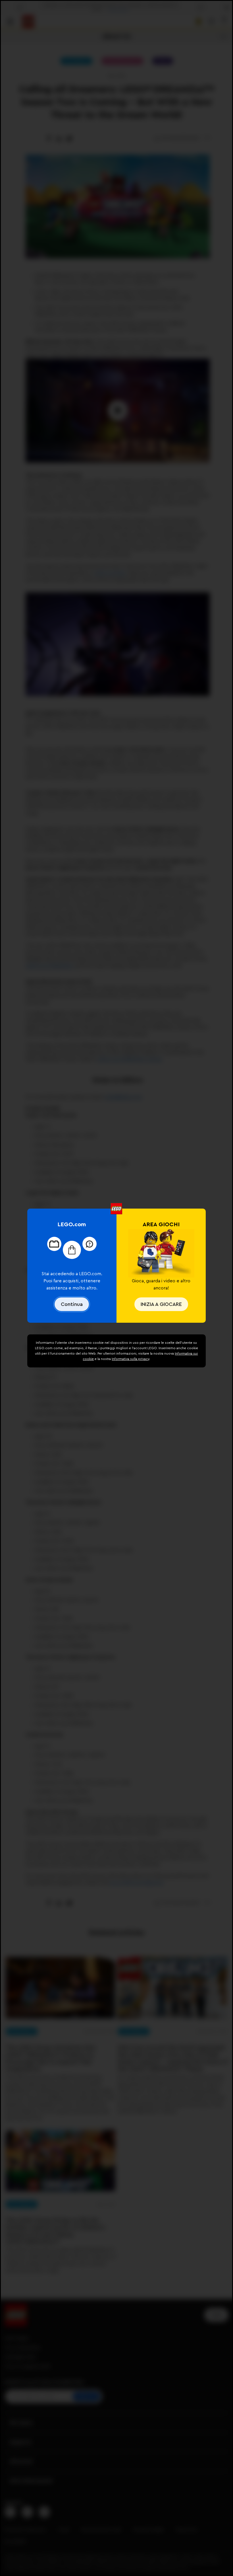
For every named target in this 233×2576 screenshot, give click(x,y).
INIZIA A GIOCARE (161, 1304)
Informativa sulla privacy (130, 1359)
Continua (72, 1304)
